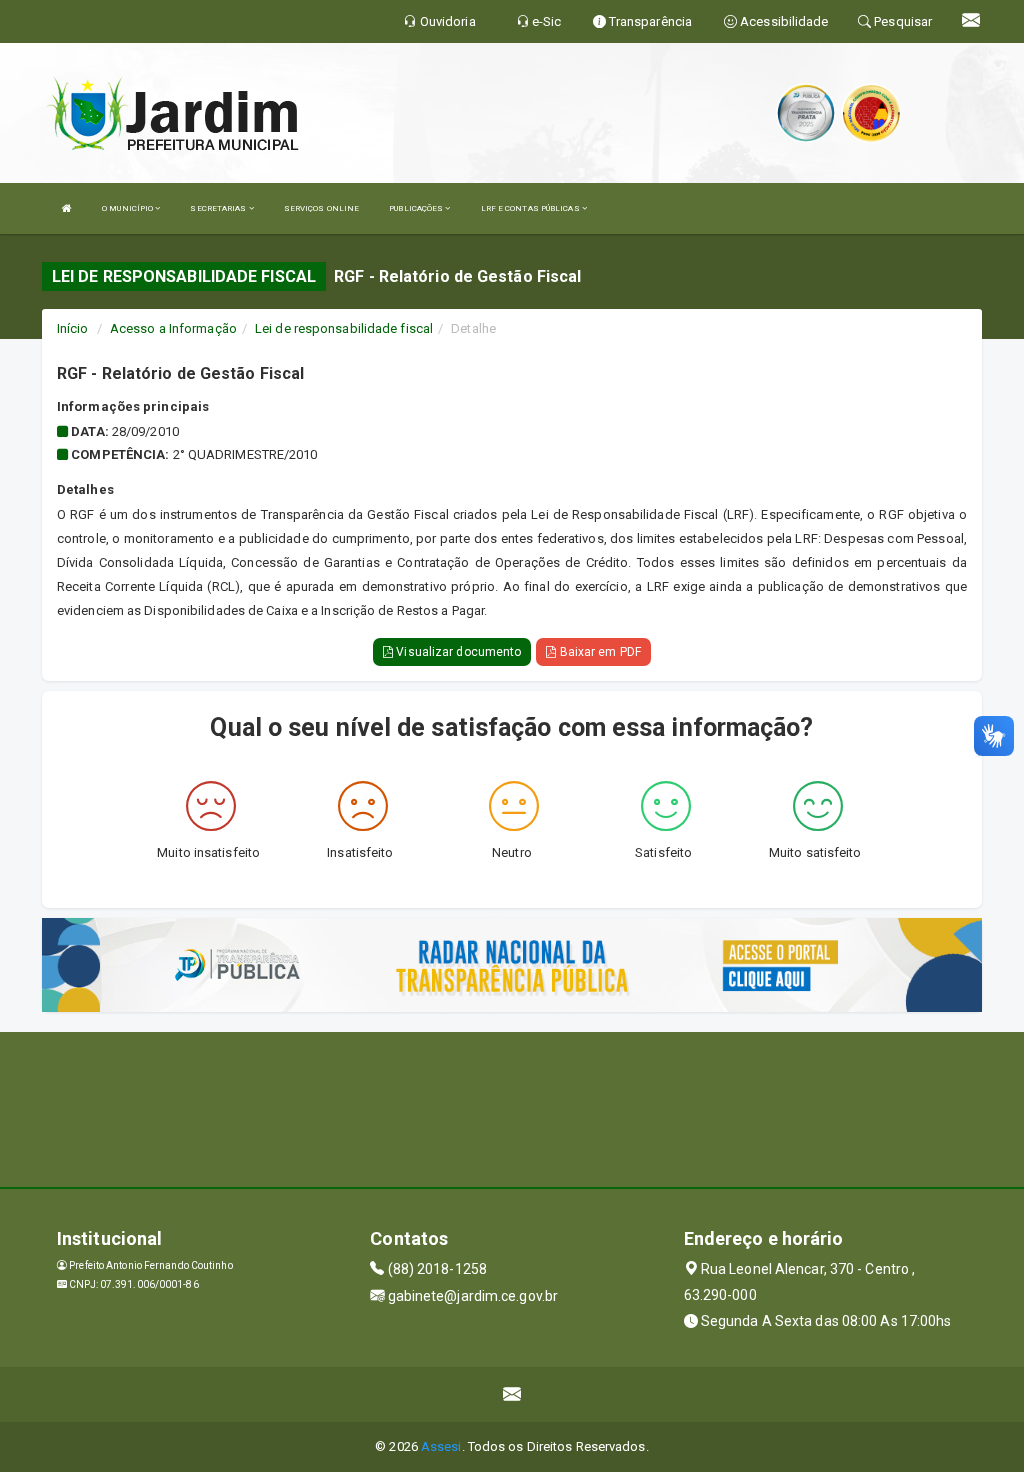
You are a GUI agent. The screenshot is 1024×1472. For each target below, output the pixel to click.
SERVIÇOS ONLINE (322, 208)
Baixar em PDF (598, 652)
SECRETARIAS (219, 208)
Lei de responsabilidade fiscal (344, 328)
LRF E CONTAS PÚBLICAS (531, 208)
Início (73, 328)
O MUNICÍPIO (128, 208)
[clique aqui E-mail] (512, 1394)
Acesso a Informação (173, 328)
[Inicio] (67, 208)
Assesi (441, 1446)
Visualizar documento (457, 652)
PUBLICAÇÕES (417, 208)
